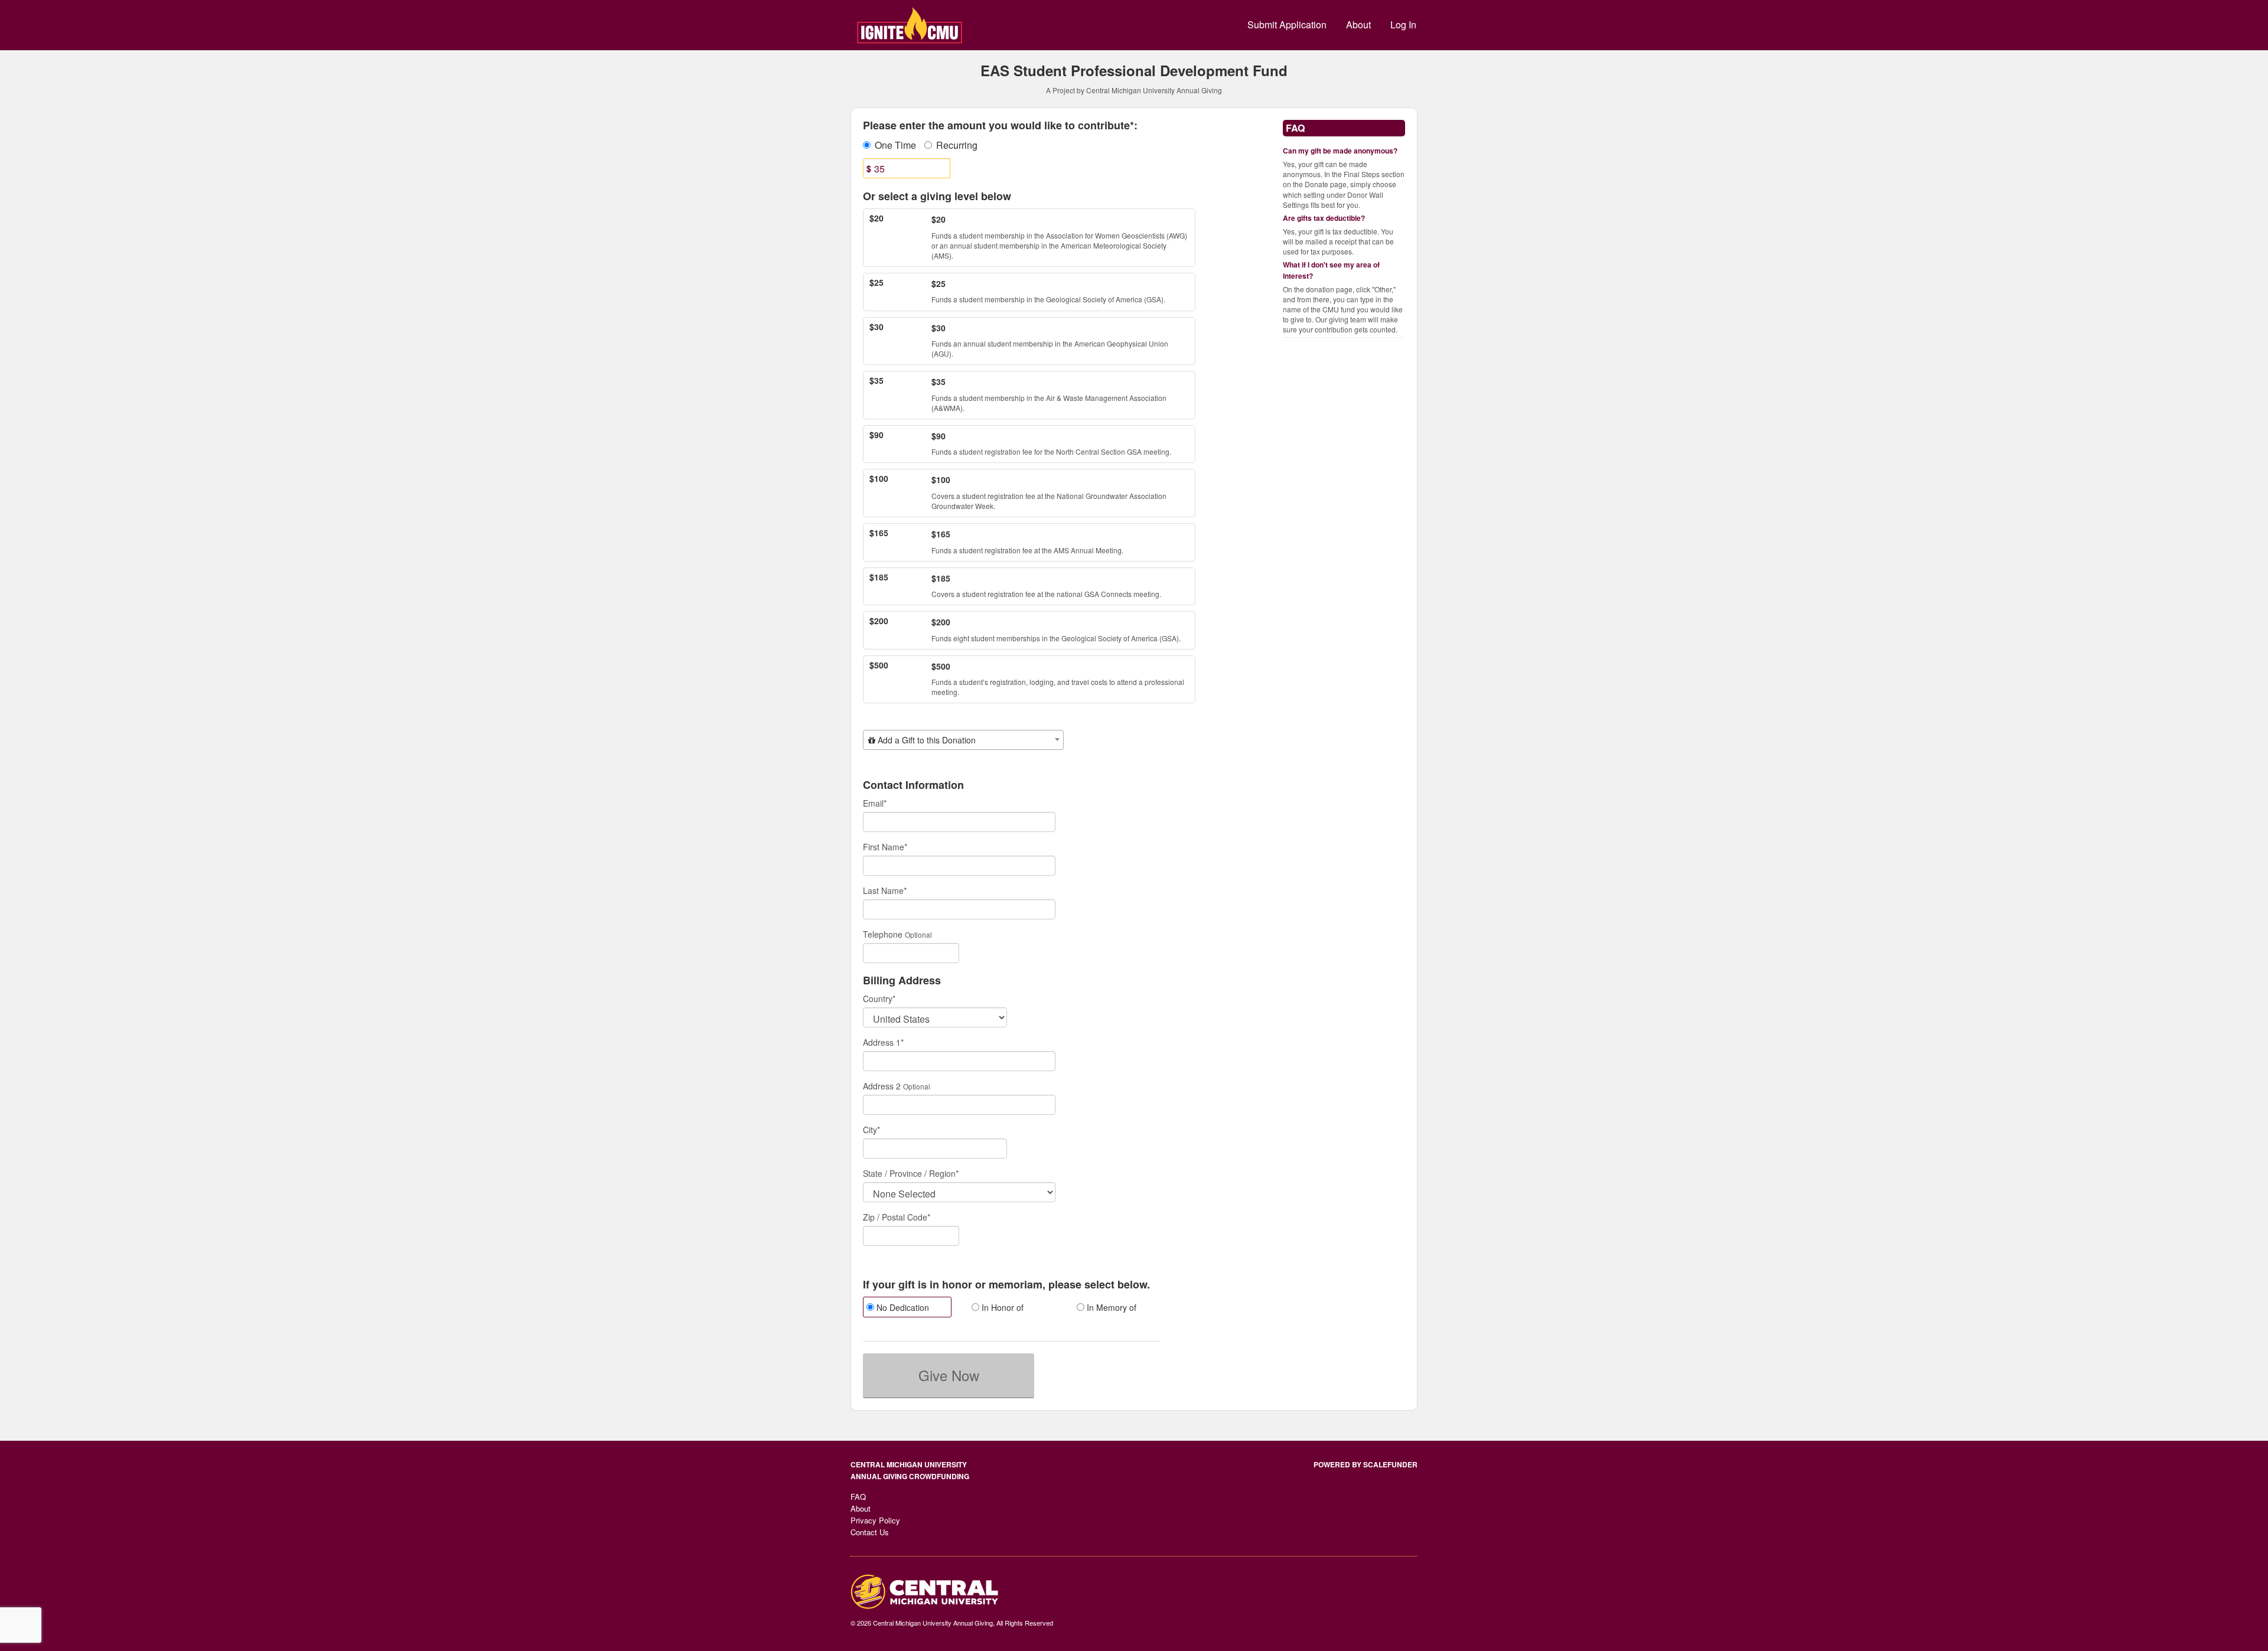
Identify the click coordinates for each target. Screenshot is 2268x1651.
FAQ (858, 1497)
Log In (1403, 25)
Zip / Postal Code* (897, 1217)
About (1358, 25)
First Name (885, 847)
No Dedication (902, 1307)
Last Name (885, 890)
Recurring (957, 145)
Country (879, 999)
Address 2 (882, 1086)
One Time (895, 145)
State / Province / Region (911, 1173)
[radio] (907, 1309)
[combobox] (963, 740)
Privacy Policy (875, 1520)
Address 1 (883, 1042)
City (871, 1130)
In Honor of (1001, 1307)
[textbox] (963, 740)
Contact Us (870, 1532)
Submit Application (1287, 25)
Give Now (949, 1375)
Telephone (883, 934)
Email (875, 803)
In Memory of (1110, 1307)
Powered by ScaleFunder (1366, 1464)
